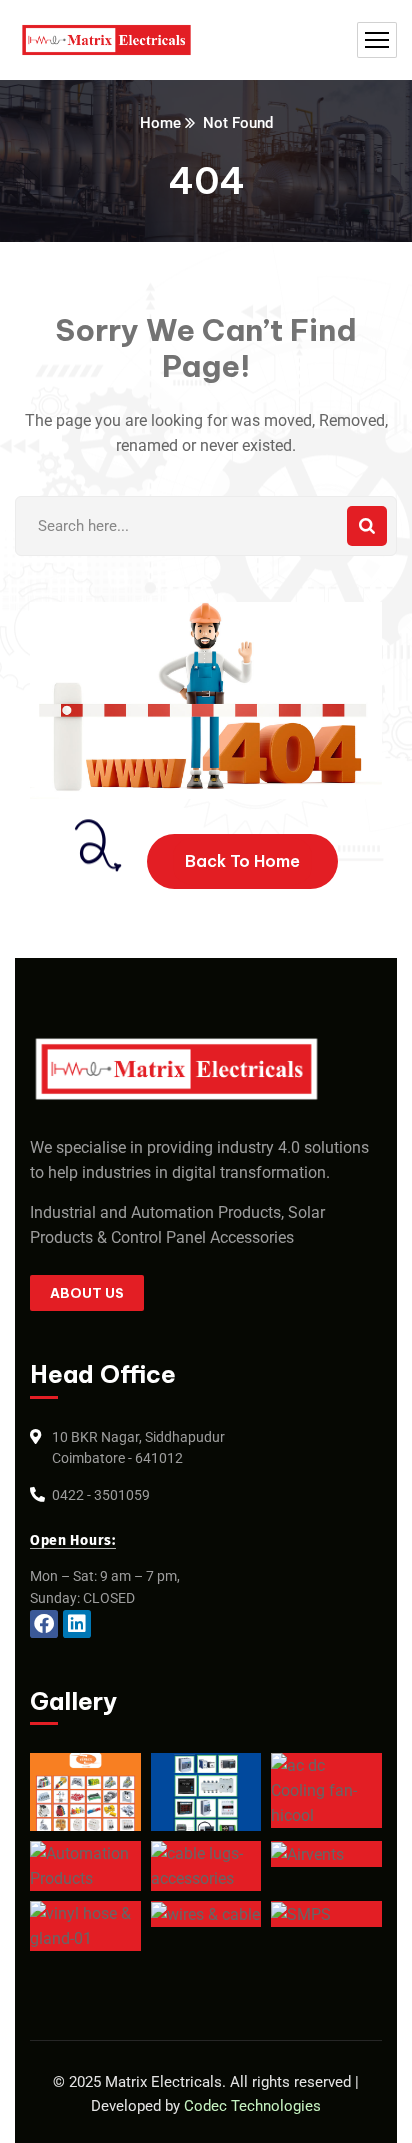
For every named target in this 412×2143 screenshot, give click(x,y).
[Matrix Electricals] (106, 40)
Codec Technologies (252, 2106)
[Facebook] (44, 1624)
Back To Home (242, 861)
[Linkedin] (77, 1624)
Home (160, 123)
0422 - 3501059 (101, 1495)
